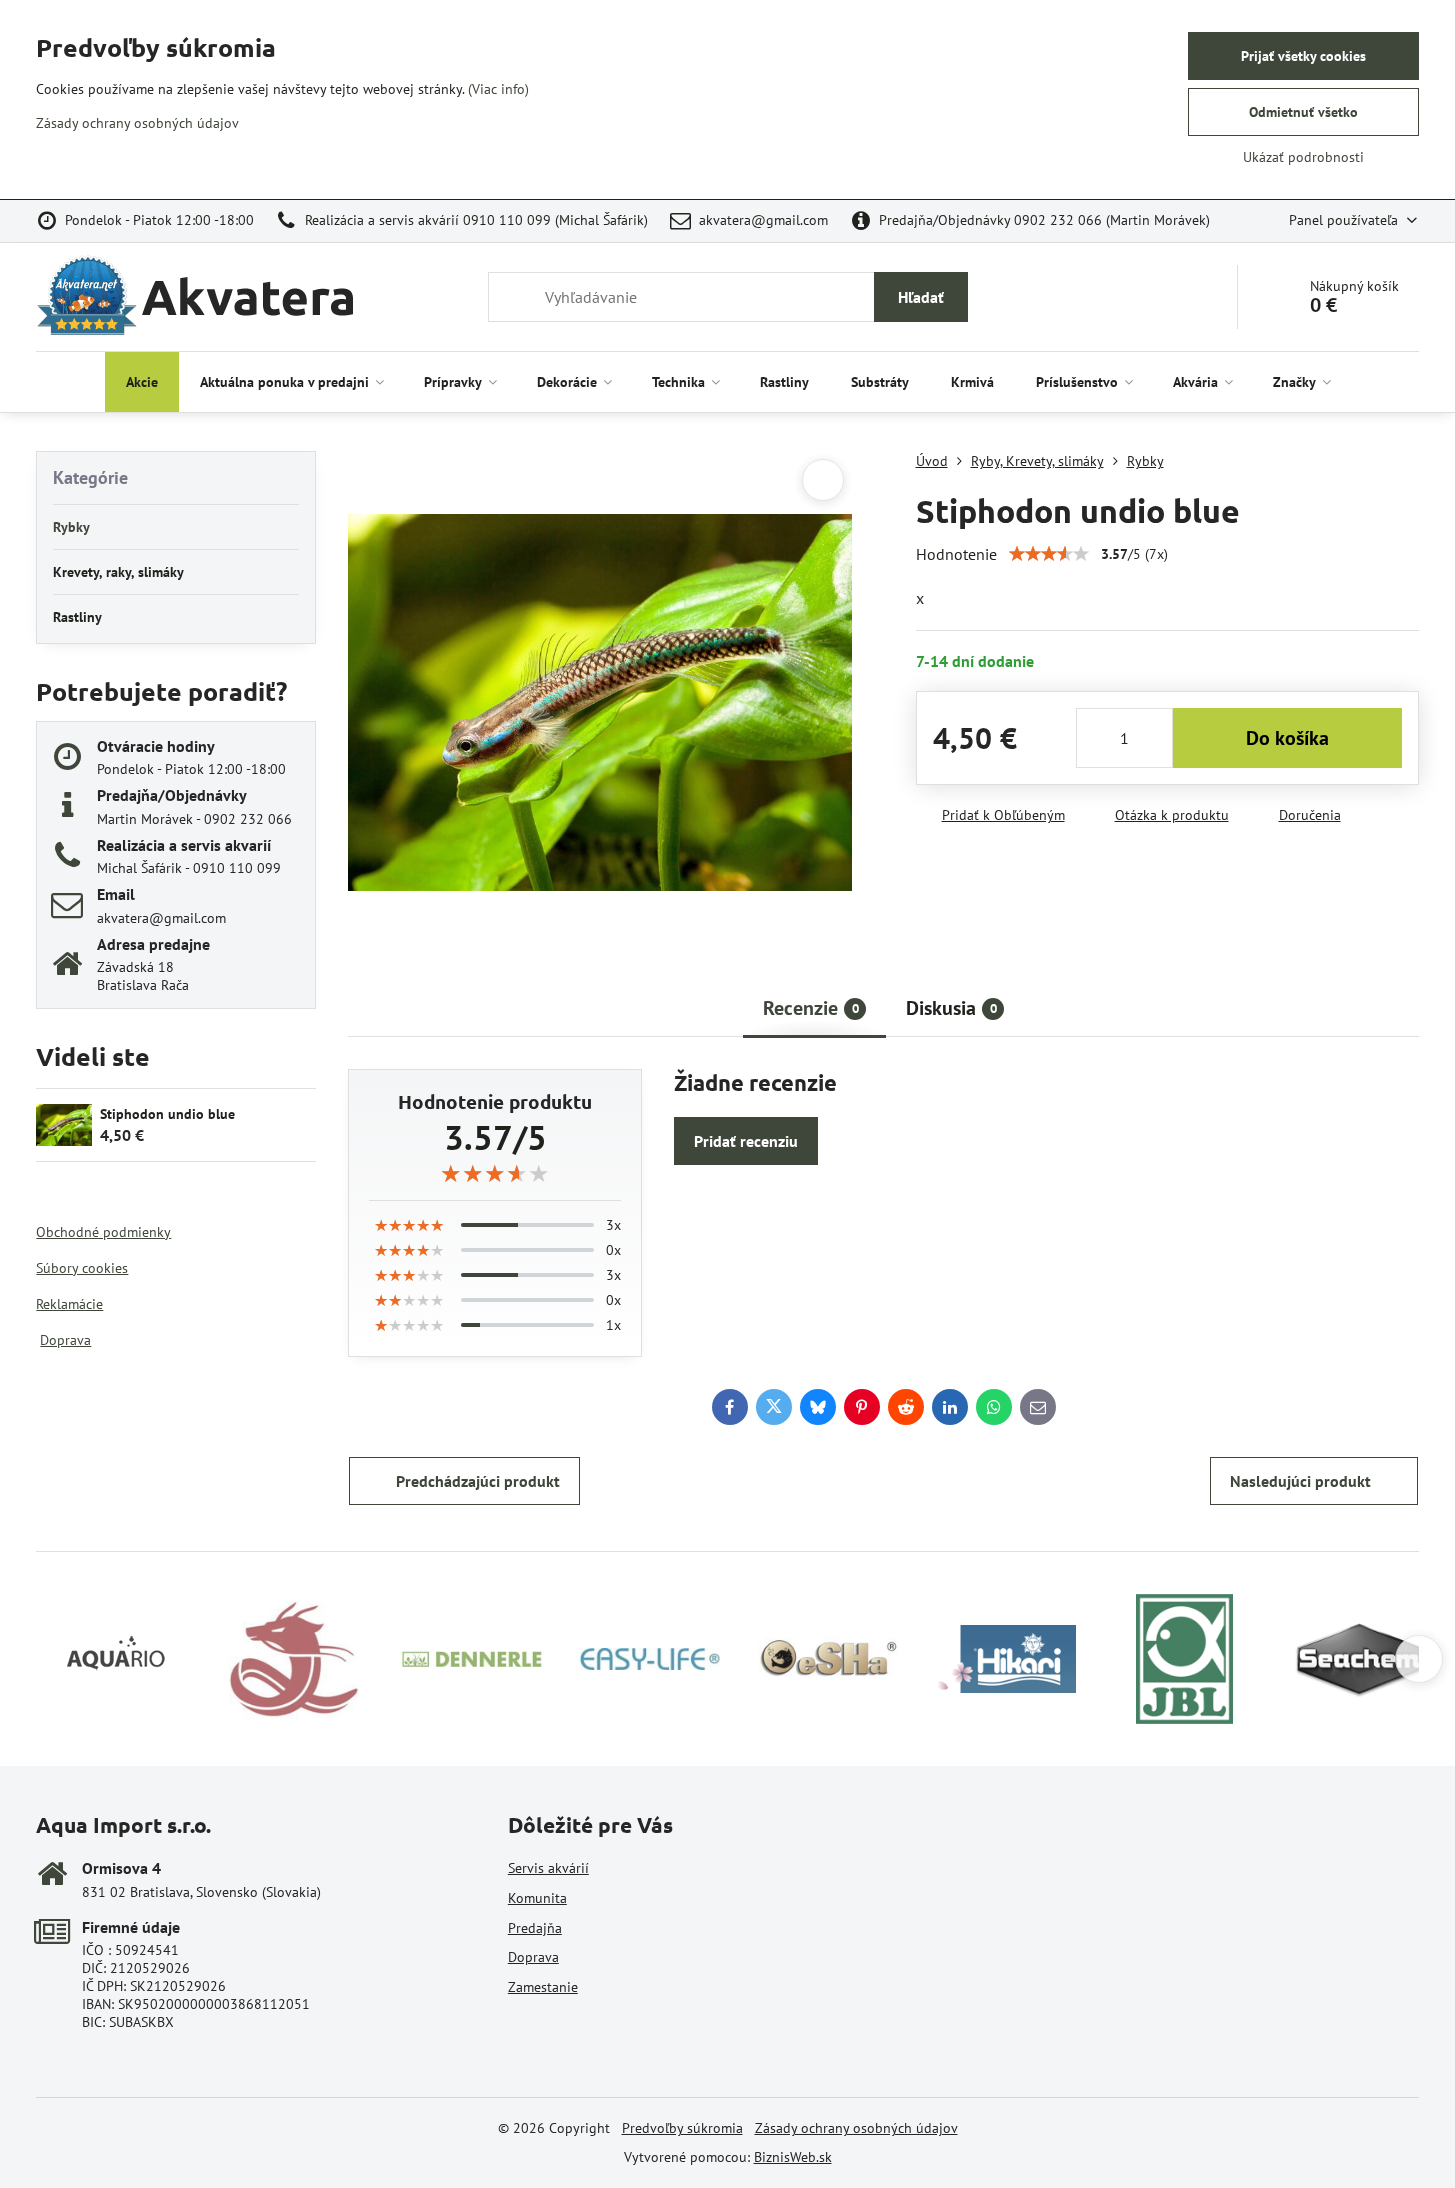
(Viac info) (498, 89)
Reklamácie (69, 1304)
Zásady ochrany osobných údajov (856, 2128)
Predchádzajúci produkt (478, 1481)
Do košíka (1287, 738)
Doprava (65, 1340)
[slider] (1049, 554)
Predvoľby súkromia (682, 2128)
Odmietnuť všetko (1303, 112)
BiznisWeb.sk (793, 2157)
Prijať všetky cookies (1303, 56)
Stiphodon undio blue (167, 1114)
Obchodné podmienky (103, 1232)
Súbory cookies (82, 1268)
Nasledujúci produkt (1300, 1481)
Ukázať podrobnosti (1303, 157)
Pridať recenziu (746, 1141)
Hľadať (921, 297)
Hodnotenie (956, 554)
